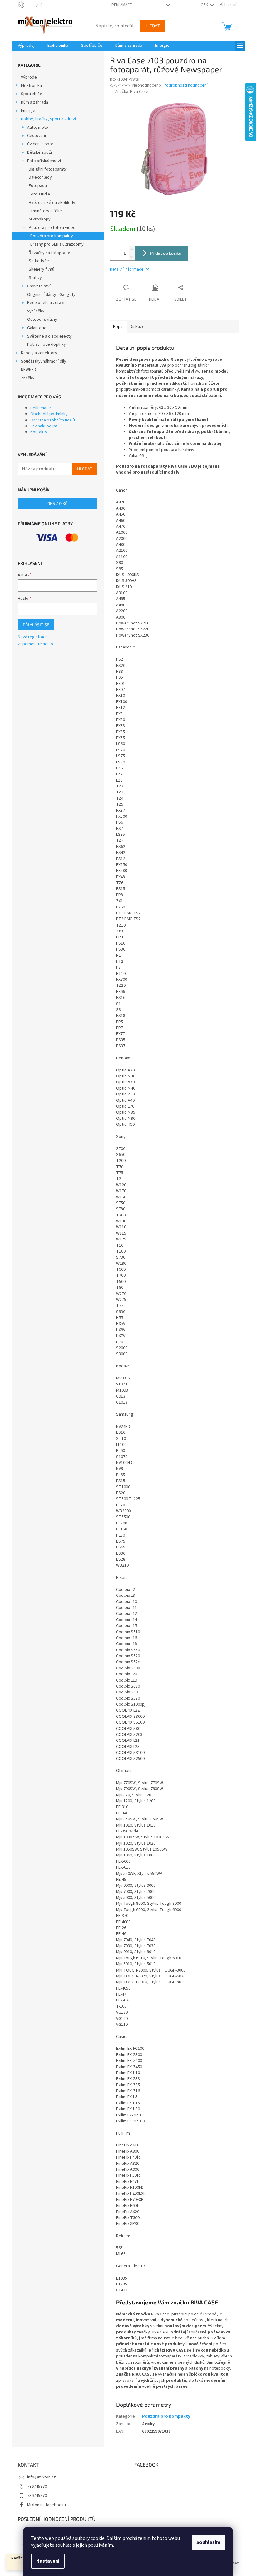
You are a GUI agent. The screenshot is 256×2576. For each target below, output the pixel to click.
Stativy (35, 278)
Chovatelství (39, 286)
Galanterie (37, 328)
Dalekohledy (40, 177)
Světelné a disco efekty (49, 336)
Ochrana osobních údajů (53, 420)
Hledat (152, 26)
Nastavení (48, 2561)
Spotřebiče (32, 94)
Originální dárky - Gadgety (51, 295)
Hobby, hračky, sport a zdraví (48, 119)
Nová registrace (33, 637)
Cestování (37, 136)
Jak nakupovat (44, 426)
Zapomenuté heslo (35, 644)
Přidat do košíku (166, 253)
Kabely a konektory (39, 353)
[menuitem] (26, 46)
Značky (28, 378)
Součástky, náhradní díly (44, 361)
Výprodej (29, 77)
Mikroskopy (40, 219)
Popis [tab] (118, 327)
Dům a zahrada (34, 102)
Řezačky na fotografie (49, 253)
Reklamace (122, 5)
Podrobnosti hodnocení (186, 86)
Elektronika (31, 86)
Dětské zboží (39, 152)
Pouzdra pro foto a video (52, 228)
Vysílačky (36, 311)
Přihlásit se (36, 625)
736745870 (37, 2487)
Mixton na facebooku (47, 2505)
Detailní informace (127, 269)
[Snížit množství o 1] (132, 257)
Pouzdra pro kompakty (52, 236)
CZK (205, 5)
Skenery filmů (42, 269)
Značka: (132, 92)
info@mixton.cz (42, 2477)
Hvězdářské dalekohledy (52, 203)
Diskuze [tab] (137, 327)
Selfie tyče (39, 261)
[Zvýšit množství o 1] (132, 250)
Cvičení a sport (41, 144)
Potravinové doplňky (47, 344)
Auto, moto (38, 128)
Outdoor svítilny (42, 320)
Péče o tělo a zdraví (46, 303)
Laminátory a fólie (45, 211)
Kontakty (39, 432)
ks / (57, 503)
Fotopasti (38, 186)
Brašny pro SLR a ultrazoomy (57, 244)
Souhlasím (208, 2542)
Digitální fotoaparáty (48, 169)
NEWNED (29, 370)
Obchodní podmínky (49, 414)
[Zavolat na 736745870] (27, 5)
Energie (28, 111)
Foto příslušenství (44, 161)
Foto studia (39, 194)
